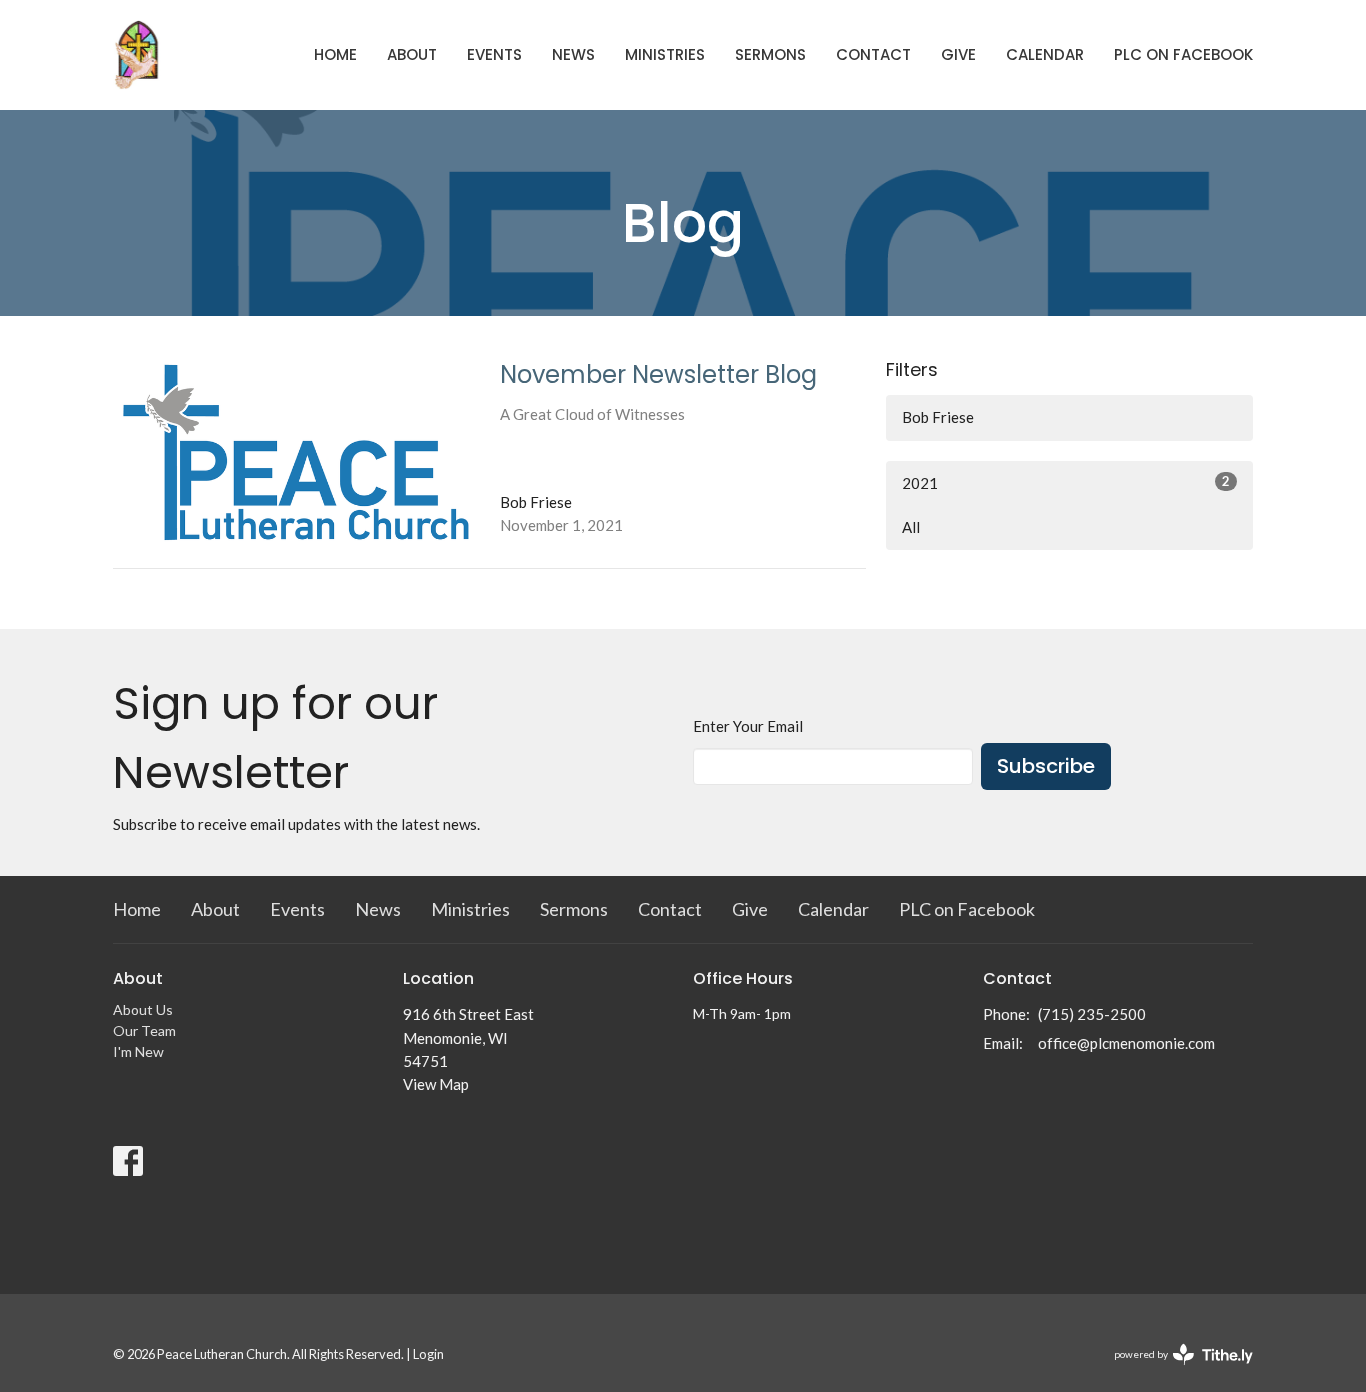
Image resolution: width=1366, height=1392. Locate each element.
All (911, 527)
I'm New (138, 1051)
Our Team (144, 1030)
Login (428, 1354)
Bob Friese (938, 417)
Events (494, 54)
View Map (436, 1084)
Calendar (1045, 54)
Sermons (770, 54)
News (573, 54)
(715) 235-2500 (1092, 1014)
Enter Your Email (748, 726)
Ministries (665, 54)
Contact (873, 54)
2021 (1066, 482)
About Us (143, 1009)
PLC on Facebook (1183, 54)
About (412, 54)
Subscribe (1046, 766)
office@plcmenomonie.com (1126, 1043)
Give (958, 54)
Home (335, 54)
